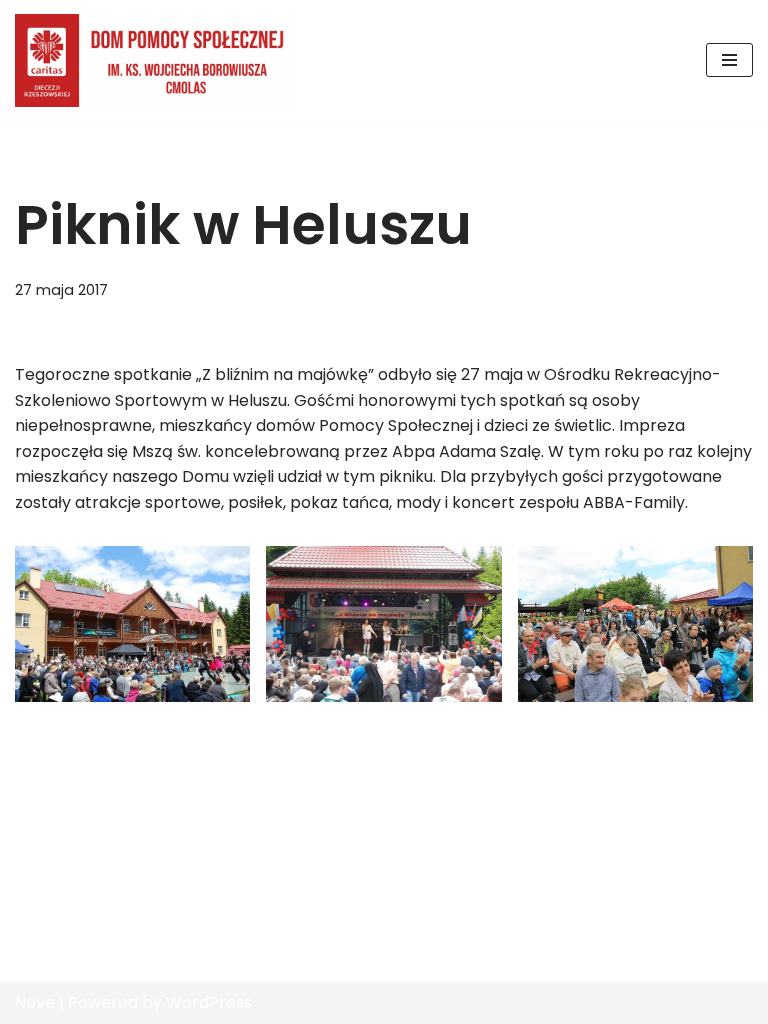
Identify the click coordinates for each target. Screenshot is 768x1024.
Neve (35, 1002)
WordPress (209, 1002)
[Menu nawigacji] (729, 60)
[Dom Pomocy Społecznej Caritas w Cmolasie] (155, 60)
